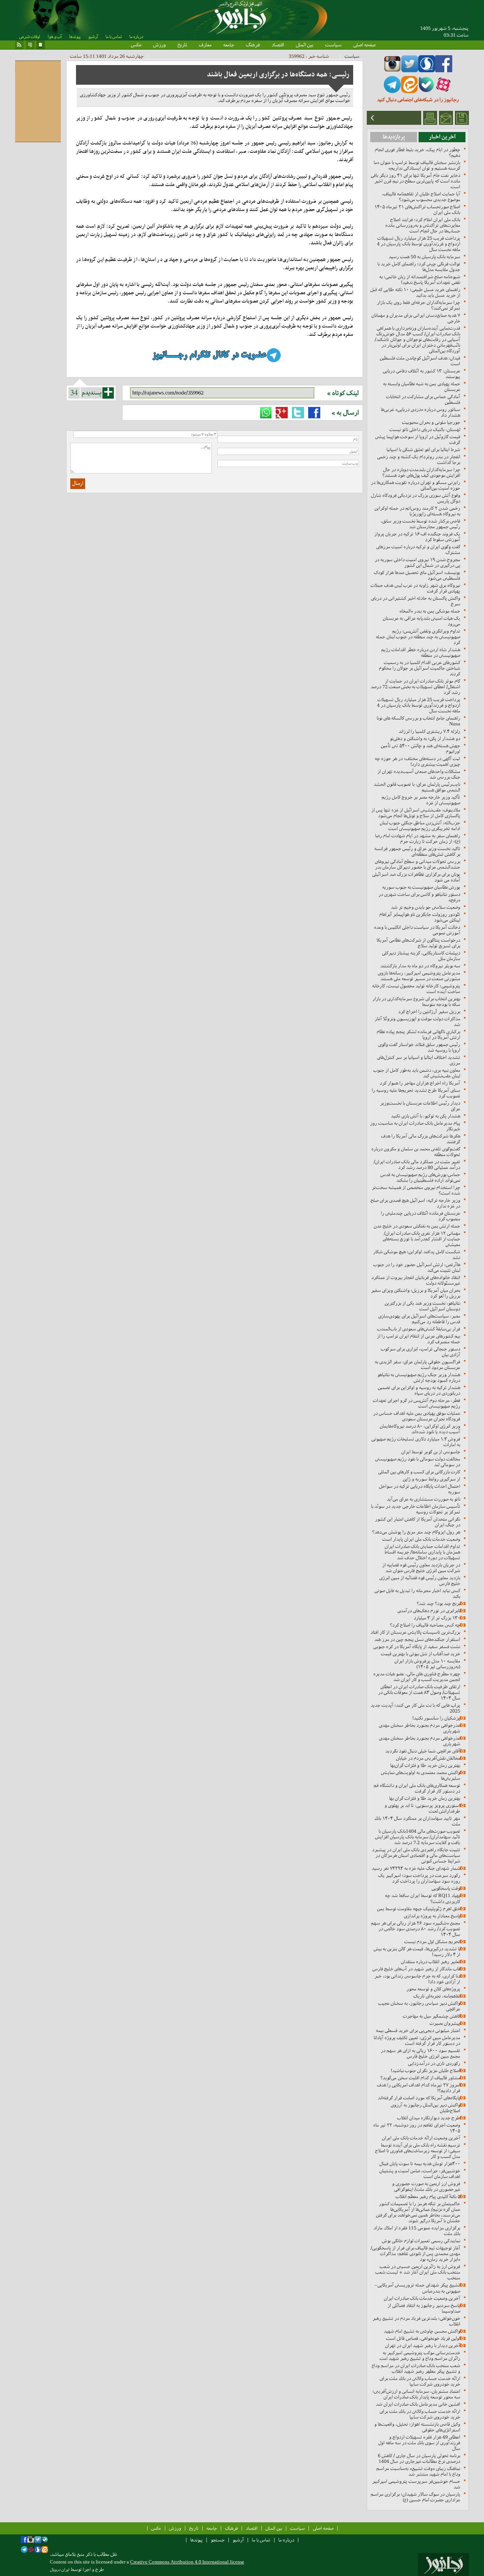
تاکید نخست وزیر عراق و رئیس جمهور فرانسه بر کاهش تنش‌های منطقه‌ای (417, 851)
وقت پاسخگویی (446, 1888)
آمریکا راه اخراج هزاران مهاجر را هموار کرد (420, 1083)
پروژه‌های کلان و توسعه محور (433, 1989)
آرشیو (93, 37)
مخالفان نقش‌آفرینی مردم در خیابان (428, 1758)
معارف (205, 45)
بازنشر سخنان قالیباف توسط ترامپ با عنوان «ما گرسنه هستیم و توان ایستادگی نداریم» (417, 165)
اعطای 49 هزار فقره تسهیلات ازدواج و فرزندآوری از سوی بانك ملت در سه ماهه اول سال (419, 2443)
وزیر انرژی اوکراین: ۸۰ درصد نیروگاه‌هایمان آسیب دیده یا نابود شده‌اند (420, 1429)
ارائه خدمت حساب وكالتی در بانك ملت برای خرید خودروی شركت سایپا (420, 2381)
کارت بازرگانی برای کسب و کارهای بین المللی (419, 1472)
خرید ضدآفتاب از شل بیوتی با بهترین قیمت (420, 1654)
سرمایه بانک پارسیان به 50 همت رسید (424, 257)
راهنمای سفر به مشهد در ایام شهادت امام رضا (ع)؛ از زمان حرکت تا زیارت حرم (418, 838)
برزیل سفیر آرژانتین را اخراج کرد (429, 1012)
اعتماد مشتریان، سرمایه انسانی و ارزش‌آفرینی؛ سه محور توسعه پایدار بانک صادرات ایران (416, 2394)
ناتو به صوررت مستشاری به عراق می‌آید (423, 1499)
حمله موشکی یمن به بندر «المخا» (430, 611)
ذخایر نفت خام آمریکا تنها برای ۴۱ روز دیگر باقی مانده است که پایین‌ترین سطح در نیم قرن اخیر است (415, 181)
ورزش (159, 45)
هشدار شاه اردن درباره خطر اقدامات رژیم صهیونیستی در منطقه (421, 652)
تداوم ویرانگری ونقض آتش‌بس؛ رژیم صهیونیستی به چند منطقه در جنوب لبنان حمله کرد (418, 637)
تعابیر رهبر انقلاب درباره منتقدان (430, 1962)
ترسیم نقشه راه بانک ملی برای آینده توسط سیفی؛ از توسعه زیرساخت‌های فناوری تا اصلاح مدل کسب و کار (418, 2151)
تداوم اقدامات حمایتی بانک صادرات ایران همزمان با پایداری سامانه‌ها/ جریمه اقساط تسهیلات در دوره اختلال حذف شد (422, 1552)
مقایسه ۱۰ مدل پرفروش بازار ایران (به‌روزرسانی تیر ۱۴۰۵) (427, 1664)
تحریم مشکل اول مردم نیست (432, 1942)
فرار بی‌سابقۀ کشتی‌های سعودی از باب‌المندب (419, 1329)
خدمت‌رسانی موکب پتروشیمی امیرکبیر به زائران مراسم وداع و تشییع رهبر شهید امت (420, 2356)
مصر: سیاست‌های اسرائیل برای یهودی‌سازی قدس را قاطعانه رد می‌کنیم (419, 1319)
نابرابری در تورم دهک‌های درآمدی (429, 1611)
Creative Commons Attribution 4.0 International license (187, 2562)
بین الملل (305, 45)
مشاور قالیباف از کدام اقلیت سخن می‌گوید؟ (420, 2078)
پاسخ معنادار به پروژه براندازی (432, 1916)
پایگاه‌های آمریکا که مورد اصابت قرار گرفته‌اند (419, 2098)
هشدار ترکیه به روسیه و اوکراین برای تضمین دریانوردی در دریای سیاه (419, 1390)
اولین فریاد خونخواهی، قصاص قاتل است (423, 2338)
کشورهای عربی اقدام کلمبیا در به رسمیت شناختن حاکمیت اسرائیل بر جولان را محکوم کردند (420, 668)
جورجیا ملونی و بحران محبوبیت (431, 422)
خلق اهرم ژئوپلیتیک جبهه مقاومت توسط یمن (419, 1909)
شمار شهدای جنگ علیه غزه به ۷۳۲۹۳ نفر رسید (416, 1868)
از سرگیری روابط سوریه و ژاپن (431, 1479)
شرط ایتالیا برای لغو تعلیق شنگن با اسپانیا (423, 450)
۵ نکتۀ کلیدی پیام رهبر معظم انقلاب (428, 2196)
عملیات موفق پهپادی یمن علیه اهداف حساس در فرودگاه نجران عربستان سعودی (417, 1416)
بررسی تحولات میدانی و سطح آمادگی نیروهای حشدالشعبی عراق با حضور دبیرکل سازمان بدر (417, 864)
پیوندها (75, 37)
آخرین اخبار (442, 137)
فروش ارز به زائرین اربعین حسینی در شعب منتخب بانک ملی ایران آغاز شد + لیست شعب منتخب (418, 2272)
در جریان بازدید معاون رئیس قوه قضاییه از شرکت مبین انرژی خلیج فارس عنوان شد (421, 1568)
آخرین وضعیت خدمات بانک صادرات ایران (422, 2298)
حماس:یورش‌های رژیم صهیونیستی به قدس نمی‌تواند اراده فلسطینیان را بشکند (420, 1177)
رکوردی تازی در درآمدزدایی (434, 2063)
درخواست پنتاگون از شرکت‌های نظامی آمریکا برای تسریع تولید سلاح (418, 943)
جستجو (218, 2540)
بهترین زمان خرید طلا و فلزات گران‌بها (425, 1765)
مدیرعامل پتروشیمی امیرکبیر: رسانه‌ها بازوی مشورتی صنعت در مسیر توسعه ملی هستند (419, 976)
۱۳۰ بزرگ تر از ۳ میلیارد (437, 1618)
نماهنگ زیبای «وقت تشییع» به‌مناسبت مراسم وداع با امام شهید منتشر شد (418, 2471)
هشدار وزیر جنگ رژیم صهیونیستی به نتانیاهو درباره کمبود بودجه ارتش (419, 1377)
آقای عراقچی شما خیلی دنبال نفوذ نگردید (423, 1751)
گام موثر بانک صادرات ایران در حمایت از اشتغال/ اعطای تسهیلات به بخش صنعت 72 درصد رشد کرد (415, 687)
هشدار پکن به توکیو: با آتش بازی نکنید (426, 1116)
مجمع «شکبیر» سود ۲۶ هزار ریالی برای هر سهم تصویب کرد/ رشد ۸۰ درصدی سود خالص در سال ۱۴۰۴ (416, 1929)
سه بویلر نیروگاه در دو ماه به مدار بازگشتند (420, 966)
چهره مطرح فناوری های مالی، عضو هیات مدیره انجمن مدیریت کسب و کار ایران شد (417, 1677)
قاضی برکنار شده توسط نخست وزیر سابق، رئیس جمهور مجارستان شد (420, 524)
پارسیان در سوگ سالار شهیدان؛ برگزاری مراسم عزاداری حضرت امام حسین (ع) (415, 2497)
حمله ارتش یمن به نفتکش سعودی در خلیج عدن (417, 1226)
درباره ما (136, 37)
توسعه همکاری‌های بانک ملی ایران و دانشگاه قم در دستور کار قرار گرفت (417, 1788)
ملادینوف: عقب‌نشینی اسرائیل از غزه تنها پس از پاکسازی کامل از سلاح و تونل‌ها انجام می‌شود (416, 813)
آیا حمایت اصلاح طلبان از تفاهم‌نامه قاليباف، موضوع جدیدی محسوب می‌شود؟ (421, 197)
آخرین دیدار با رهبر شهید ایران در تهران (423, 2345)
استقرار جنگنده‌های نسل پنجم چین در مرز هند (417, 1639)
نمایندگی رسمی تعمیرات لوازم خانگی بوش (421, 2241)
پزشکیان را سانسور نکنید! (436, 1718)
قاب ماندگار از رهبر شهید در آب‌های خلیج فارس (416, 1969)
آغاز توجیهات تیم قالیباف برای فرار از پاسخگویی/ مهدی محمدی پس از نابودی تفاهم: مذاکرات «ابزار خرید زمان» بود (415, 2254)
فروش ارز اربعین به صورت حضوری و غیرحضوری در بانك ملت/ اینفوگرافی (426, 2186)
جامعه (229, 45)
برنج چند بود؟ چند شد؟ (438, 1603)
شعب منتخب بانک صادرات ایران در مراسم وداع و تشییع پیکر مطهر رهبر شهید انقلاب (416, 2368)
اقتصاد (278, 45)
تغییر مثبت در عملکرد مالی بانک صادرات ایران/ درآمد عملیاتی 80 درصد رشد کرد (417, 1165)
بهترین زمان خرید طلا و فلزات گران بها (425, 1798)
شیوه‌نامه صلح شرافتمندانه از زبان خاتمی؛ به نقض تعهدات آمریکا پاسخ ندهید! (420, 279)
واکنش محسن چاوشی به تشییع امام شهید (422, 2331)
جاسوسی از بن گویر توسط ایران (431, 1452)
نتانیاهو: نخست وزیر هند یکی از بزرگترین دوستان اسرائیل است (422, 1306)
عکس (136, 45)
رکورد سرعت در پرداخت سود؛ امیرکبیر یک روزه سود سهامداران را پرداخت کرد (419, 1878)
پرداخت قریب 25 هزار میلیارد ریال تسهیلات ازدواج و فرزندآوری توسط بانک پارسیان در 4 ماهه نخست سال (419, 244)
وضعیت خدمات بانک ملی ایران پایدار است (421, 1539)
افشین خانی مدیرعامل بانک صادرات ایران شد (418, 2404)
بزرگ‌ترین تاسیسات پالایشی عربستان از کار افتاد (415, 1632)
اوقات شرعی (29, 37)
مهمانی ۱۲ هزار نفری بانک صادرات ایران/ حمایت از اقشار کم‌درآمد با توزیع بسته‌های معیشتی (421, 1239)
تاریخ (182, 45)
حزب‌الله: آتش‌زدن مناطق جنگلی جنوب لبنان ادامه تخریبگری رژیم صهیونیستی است (420, 826)
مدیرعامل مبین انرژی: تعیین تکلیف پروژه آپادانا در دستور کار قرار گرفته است (417, 2040)
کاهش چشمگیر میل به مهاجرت (431, 2016)
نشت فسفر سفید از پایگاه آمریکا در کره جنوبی (417, 1647)
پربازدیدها (394, 137)
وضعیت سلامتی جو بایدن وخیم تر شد (426, 907)
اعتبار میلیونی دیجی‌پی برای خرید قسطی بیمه (418, 2030)
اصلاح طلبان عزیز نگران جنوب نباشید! (425, 2071)
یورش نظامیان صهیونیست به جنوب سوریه (421, 887)
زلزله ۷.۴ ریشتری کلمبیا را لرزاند (429, 731)
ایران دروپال (60, 2570)
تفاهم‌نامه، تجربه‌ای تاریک (437, 1996)
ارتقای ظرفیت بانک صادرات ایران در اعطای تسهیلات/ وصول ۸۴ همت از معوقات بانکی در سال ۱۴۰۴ (419, 1692)
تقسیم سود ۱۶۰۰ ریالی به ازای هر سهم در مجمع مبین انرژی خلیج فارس (420, 2053)
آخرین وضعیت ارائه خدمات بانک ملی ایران (421, 2138)
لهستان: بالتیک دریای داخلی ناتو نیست (425, 429)
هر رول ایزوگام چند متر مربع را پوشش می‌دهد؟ (416, 1532)
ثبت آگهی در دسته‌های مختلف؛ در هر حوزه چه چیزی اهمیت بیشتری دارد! (417, 761)
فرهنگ (253, 45)
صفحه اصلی (364, 45)
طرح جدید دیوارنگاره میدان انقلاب (429, 2118)
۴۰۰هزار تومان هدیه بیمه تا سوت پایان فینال (420, 2164)
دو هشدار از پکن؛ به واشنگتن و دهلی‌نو (425, 738)
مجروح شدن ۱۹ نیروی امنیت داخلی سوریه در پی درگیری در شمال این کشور (417, 562)
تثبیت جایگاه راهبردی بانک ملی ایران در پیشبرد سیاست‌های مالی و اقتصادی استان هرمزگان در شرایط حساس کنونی (416, 1855)
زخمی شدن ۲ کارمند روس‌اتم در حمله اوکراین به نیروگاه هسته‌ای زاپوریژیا (417, 511)
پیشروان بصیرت (445, 2023)
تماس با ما (114, 37)
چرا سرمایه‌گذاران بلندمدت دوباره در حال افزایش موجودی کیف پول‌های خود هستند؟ (421, 472)
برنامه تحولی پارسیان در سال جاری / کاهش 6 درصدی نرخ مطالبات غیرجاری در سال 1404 (419, 2458)
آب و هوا (55, 37)
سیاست (333, 45)
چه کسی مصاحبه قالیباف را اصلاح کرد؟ (425, 1625)
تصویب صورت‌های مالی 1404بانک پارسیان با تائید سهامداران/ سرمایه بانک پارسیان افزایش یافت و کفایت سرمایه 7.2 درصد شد (418, 1837)
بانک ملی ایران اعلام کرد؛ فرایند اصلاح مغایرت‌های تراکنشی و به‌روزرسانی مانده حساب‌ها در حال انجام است (423, 225)
